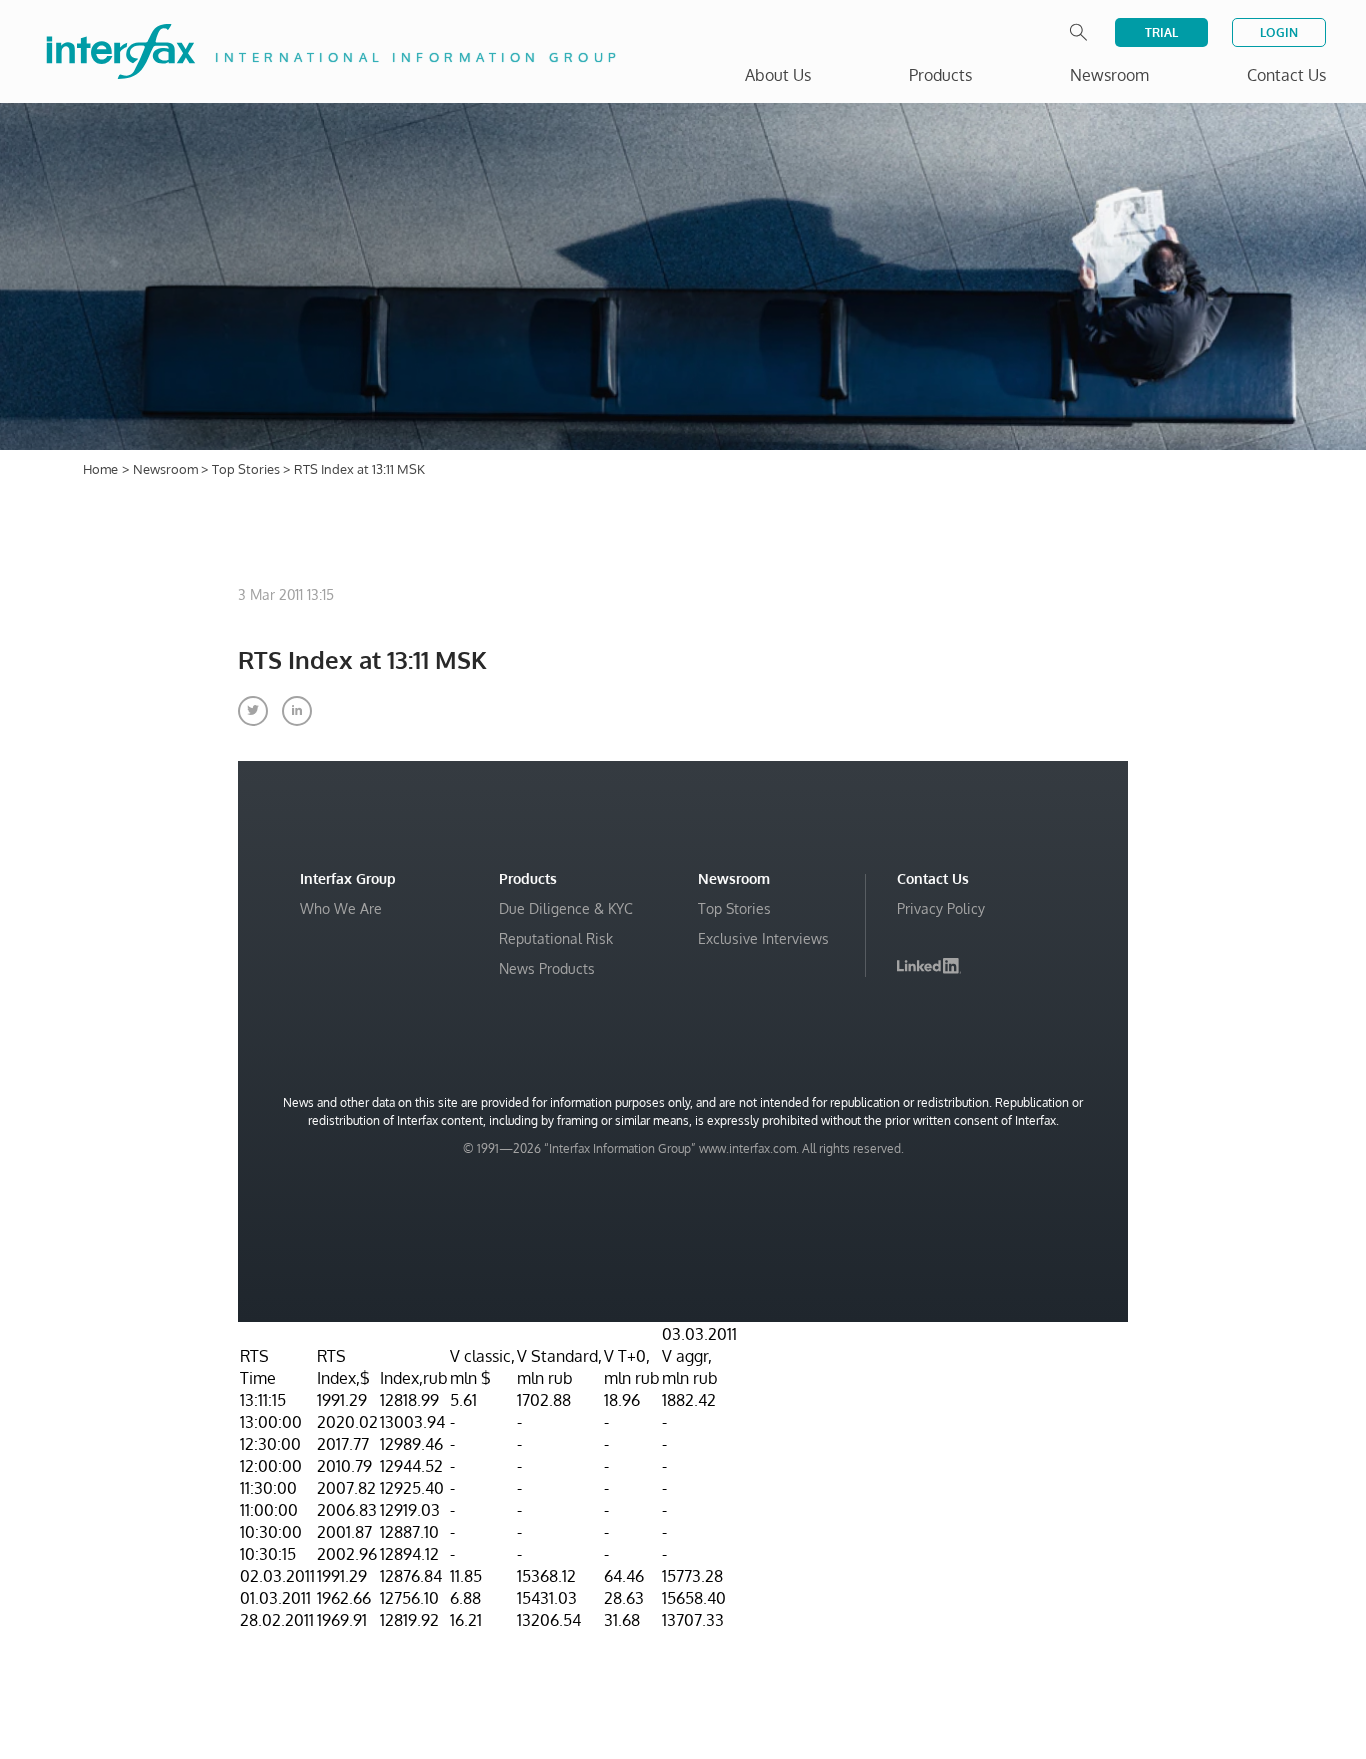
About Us (778, 75)
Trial (1161, 32)
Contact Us (1286, 75)
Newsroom (167, 469)
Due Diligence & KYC (566, 908)
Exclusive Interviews (763, 938)
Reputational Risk (556, 938)
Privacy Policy (941, 908)
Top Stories (247, 469)
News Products (547, 968)
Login (1279, 32)
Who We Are (341, 908)
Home (100, 469)
